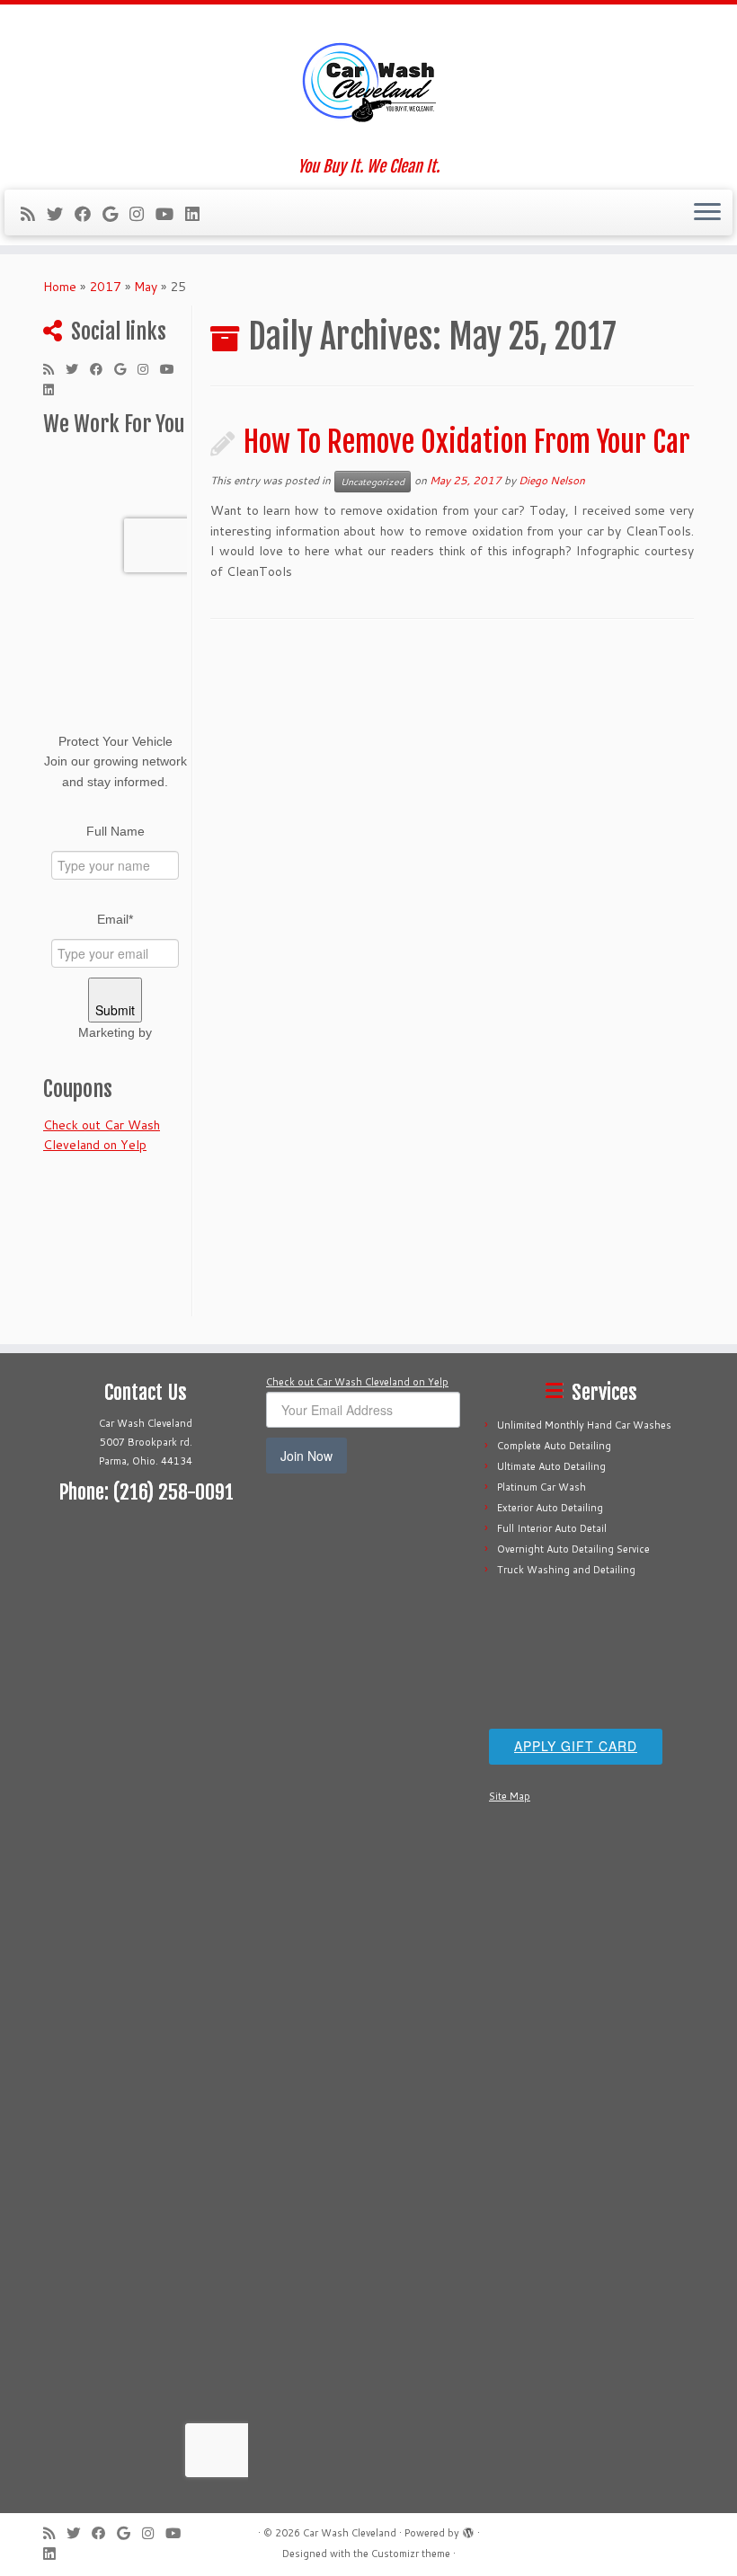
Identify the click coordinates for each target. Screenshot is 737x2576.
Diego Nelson (552, 480)
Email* (115, 919)
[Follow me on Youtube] (170, 214)
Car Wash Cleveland (350, 2533)
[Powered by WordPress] (468, 2529)
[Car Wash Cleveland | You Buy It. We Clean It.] (368, 81)
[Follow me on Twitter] (61, 214)
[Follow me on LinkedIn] (198, 214)
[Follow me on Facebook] (89, 214)
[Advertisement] (146, 1660)
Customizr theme (411, 2554)
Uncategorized (373, 482)
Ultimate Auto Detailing (551, 1466)
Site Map (510, 1796)
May (146, 287)
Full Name (115, 831)
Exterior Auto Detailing (550, 1508)
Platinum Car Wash (542, 1487)
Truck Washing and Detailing (566, 1570)
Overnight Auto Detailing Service (573, 1549)
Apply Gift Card (576, 1746)
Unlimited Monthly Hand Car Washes (584, 1425)
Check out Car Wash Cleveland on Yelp (357, 1382)
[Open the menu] (707, 213)
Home (60, 287)
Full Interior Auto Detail (552, 1528)
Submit (115, 1010)
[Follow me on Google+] (116, 214)
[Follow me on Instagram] (142, 214)
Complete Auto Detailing (554, 1446)
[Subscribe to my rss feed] (34, 214)
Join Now (306, 1456)
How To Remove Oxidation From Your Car (467, 442)
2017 (105, 287)
